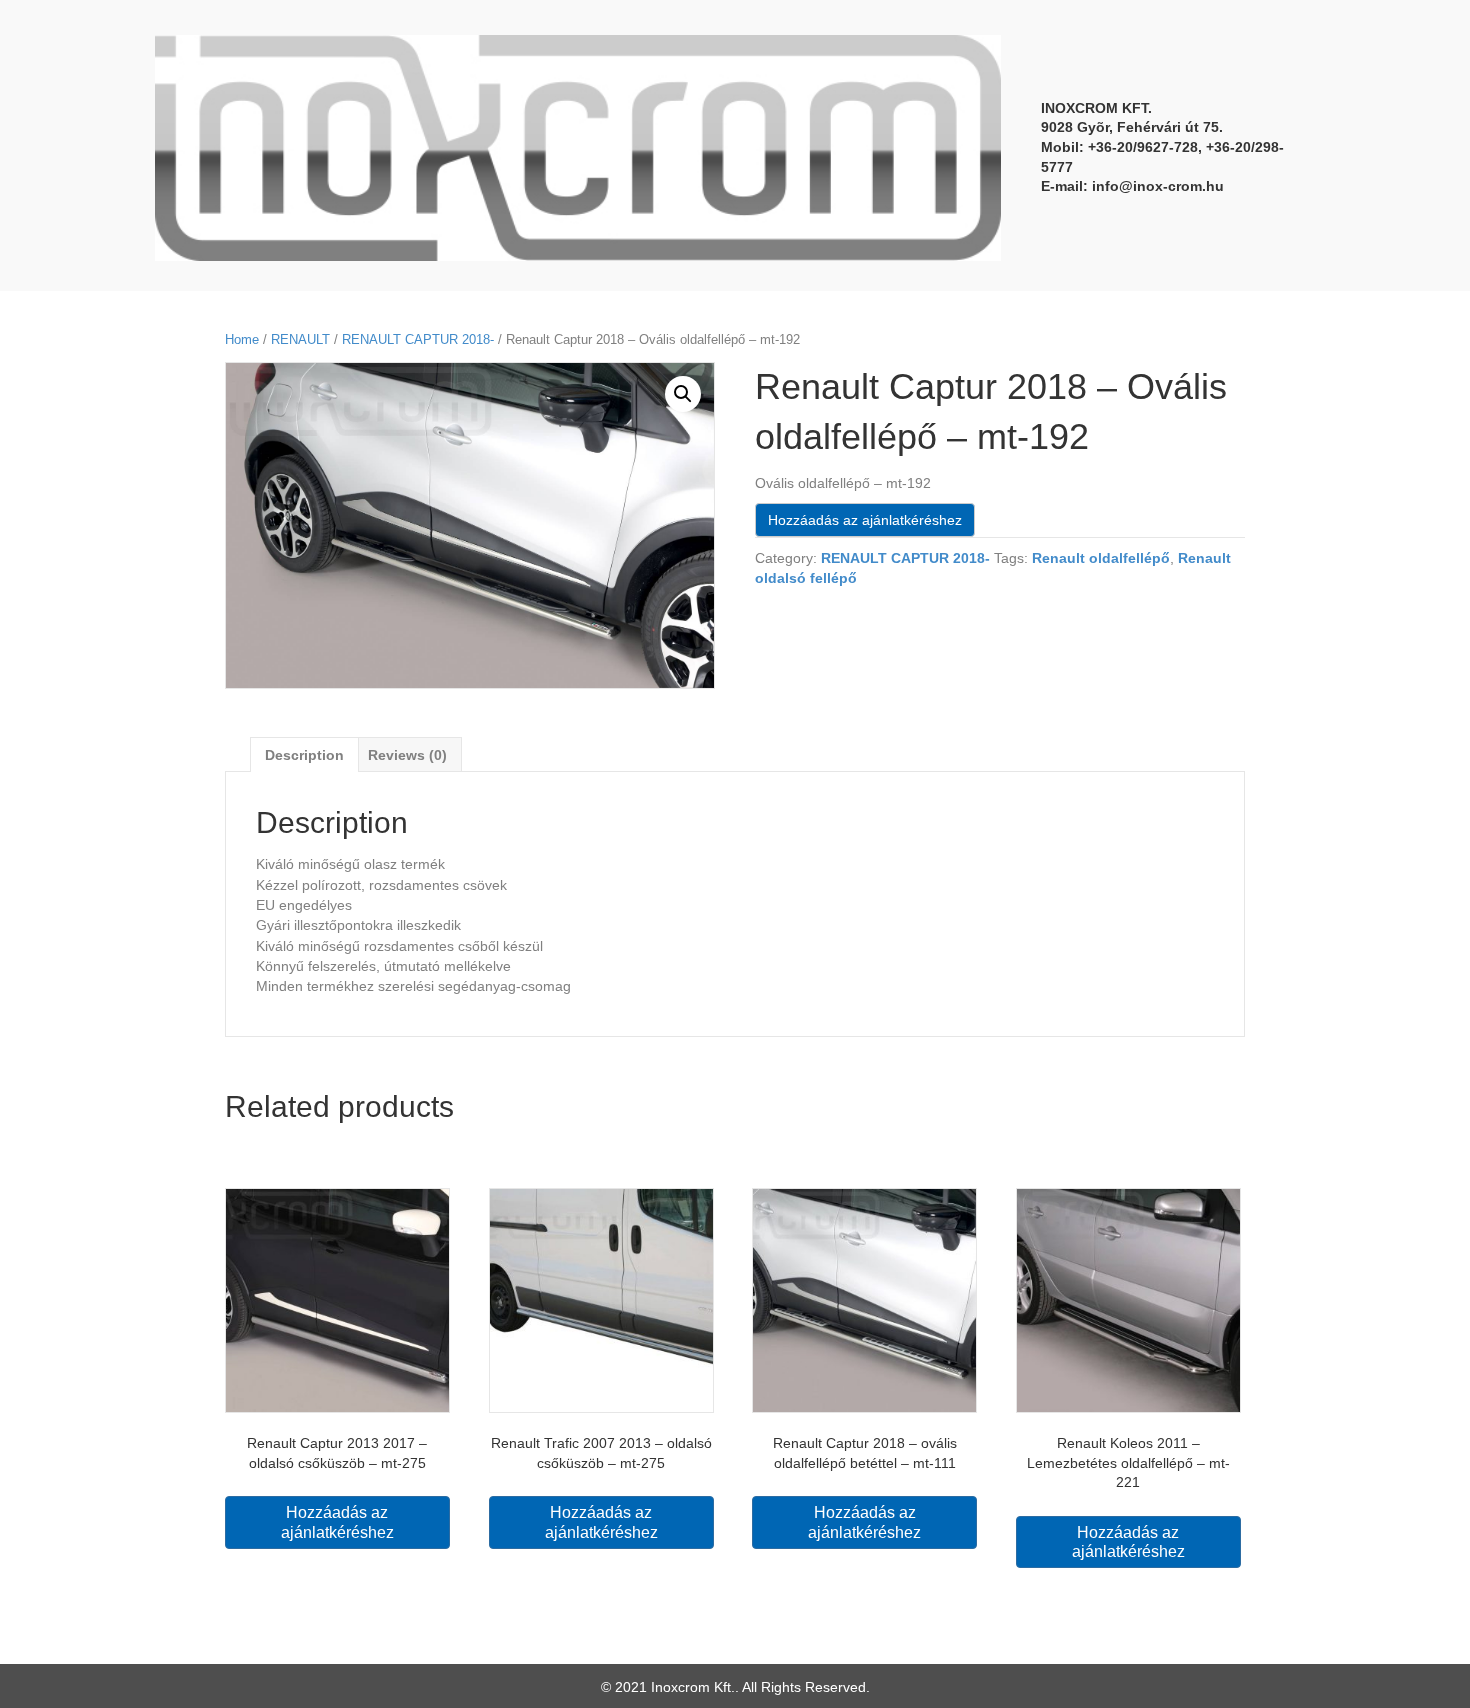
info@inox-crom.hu (1158, 186)
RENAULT (300, 339)
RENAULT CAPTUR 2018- (418, 339)
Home (242, 339)
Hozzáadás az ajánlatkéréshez (865, 520)
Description (304, 755)
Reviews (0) (407, 755)
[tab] (304, 754)
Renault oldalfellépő (1101, 558)
